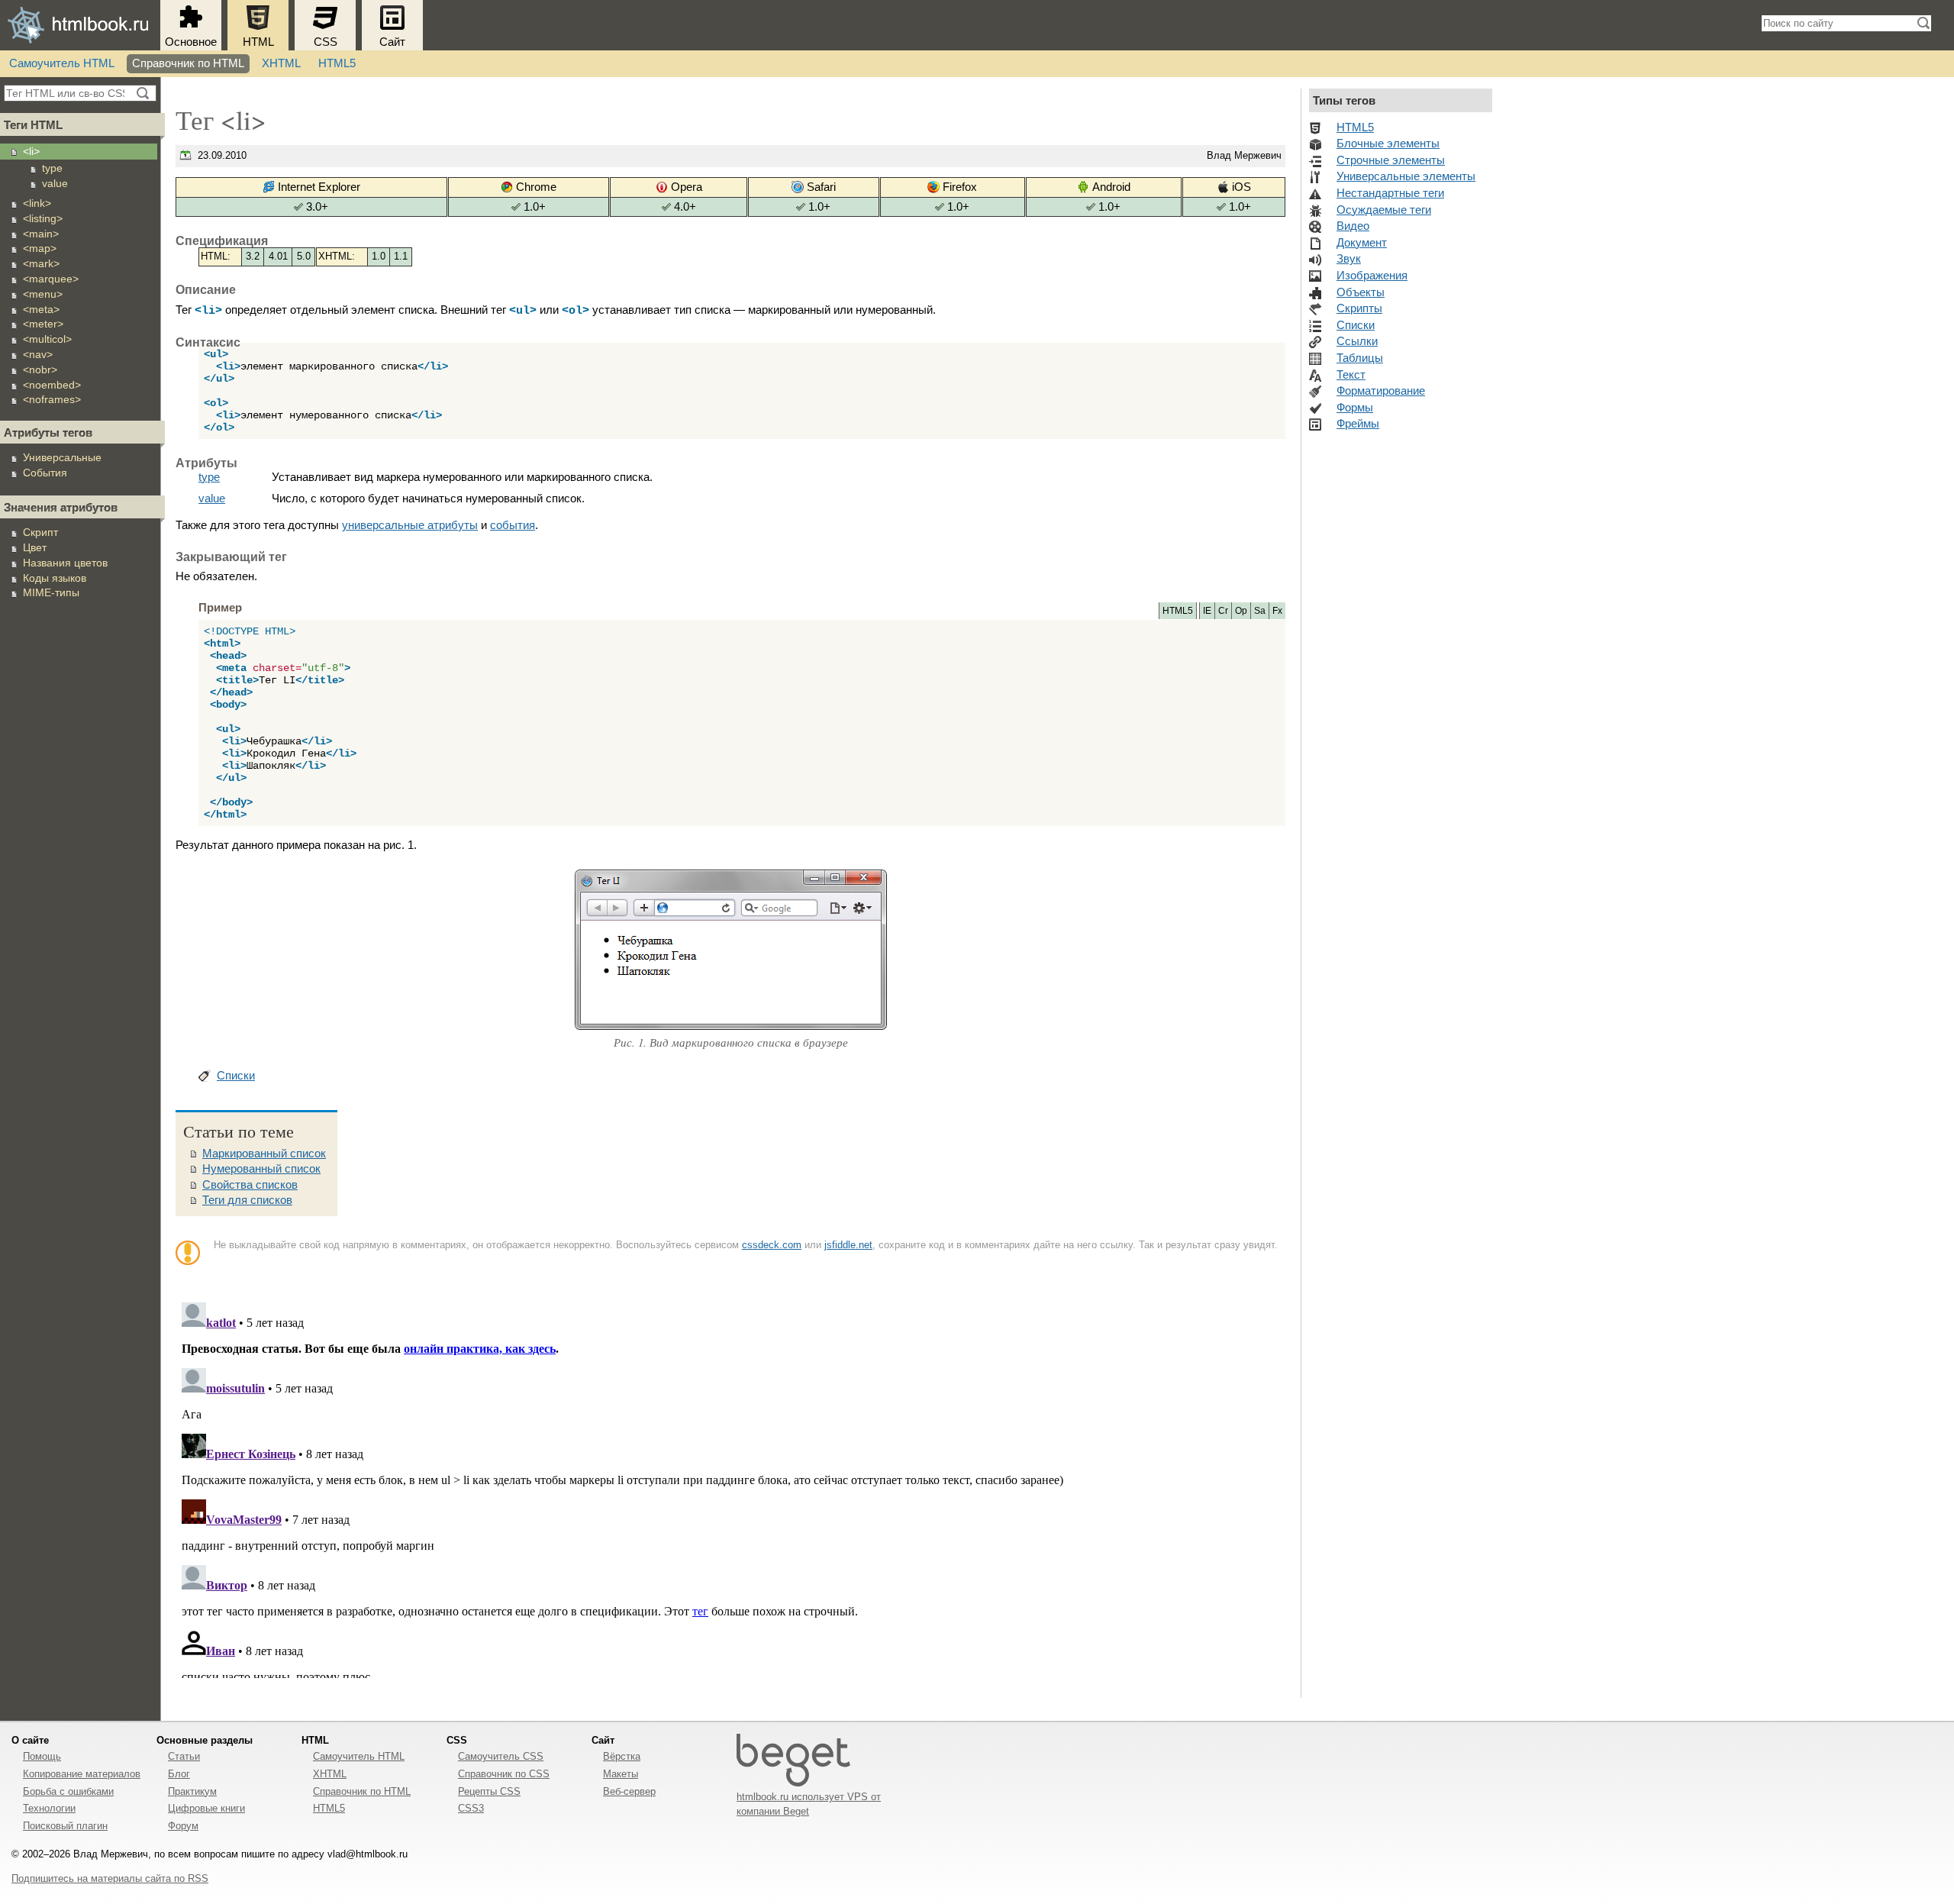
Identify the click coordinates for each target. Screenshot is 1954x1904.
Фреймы (1358, 424)
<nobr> (40, 370)
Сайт (392, 42)
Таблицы (1360, 358)
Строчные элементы (1391, 160)
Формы (1355, 408)
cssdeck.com (772, 1245)
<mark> (41, 263)
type (52, 168)
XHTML (281, 63)
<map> (40, 248)
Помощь (42, 1756)
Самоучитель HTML (62, 63)
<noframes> (52, 399)
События (45, 473)
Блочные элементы (1388, 144)
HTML (258, 42)
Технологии (49, 1808)
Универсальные (62, 457)
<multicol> (47, 339)
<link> (37, 203)
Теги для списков (247, 1200)
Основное (191, 42)
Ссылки (1357, 341)
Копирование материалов (82, 1774)
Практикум (192, 1791)
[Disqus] (730, 1487)
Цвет (35, 547)
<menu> (43, 294)
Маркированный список (264, 1154)
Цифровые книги (206, 1808)
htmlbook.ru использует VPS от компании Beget (809, 1804)
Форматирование (1381, 391)
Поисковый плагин (65, 1826)
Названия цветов (65, 563)
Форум (183, 1826)
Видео (1353, 226)
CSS (326, 42)
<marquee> (51, 279)
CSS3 (471, 1808)
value (55, 183)
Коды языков (55, 578)
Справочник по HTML (188, 63)
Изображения (1372, 276)
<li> (31, 151)
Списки (236, 1076)
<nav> (38, 354)
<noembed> (52, 385)
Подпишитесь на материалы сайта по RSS (110, 1878)
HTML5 (337, 63)
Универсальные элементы (1406, 176)
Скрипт (40, 532)
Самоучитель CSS (501, 1756)
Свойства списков (250, 1185)
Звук (1349, 259)
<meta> (41, 309)
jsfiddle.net (848, 1245)
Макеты (621, 1774)
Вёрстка (622, 1756)
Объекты (1361, 292)
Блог (179, 1774)
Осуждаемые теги (1384, 210)
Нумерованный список (261, 1169)
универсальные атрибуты (410, 525)
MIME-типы (51, 592)
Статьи (184, 1756)
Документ (1362, 243)
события (513, 525)
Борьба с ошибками (68, 1791)
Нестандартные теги (1390, 193)
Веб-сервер (629, 1791)
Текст (1351, 375)
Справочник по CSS (504, 1774)
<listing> (43, 218)
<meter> (43, 324)
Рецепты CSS (489, 1791)
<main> (41, 234)
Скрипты (1359, 308)
